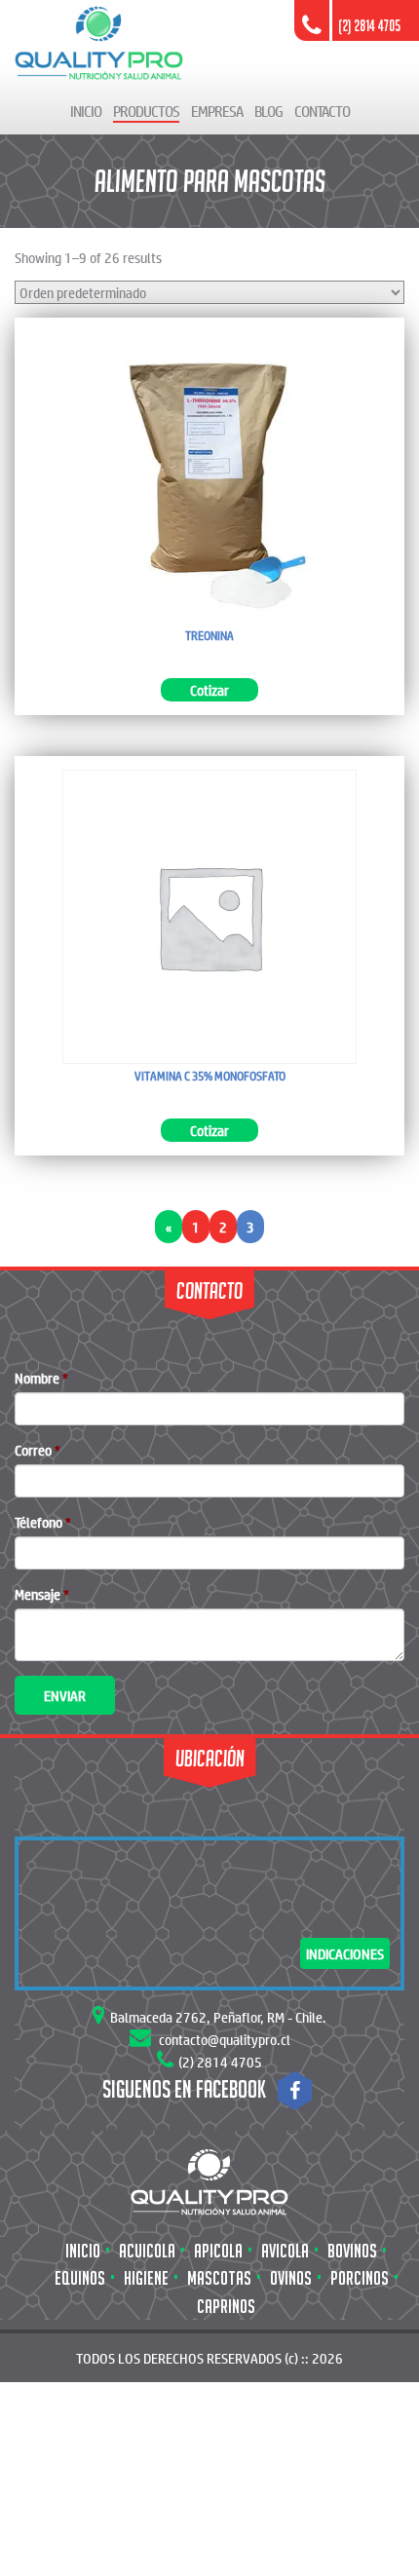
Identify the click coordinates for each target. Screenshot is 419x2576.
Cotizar (209, 690)
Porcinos (360, 2278)
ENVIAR (65, 1695)
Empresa (217, 111)
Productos (146, 111)
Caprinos (226, 2306)
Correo (38, 1450)
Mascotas (219, 2278)
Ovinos (291, 2278)
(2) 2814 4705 (220, 2062)
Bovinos (352, 2251)
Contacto (322, 111)
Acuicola (147, 2251)
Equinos (80, 2278)
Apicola (218, 2251)
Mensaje (42, 1594)
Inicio (86, 111)
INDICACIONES (345, 1953)
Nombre (41, 1378)
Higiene (146, 2278)
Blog (268, 111)
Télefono (43, 1522)
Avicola (285, 2251)
